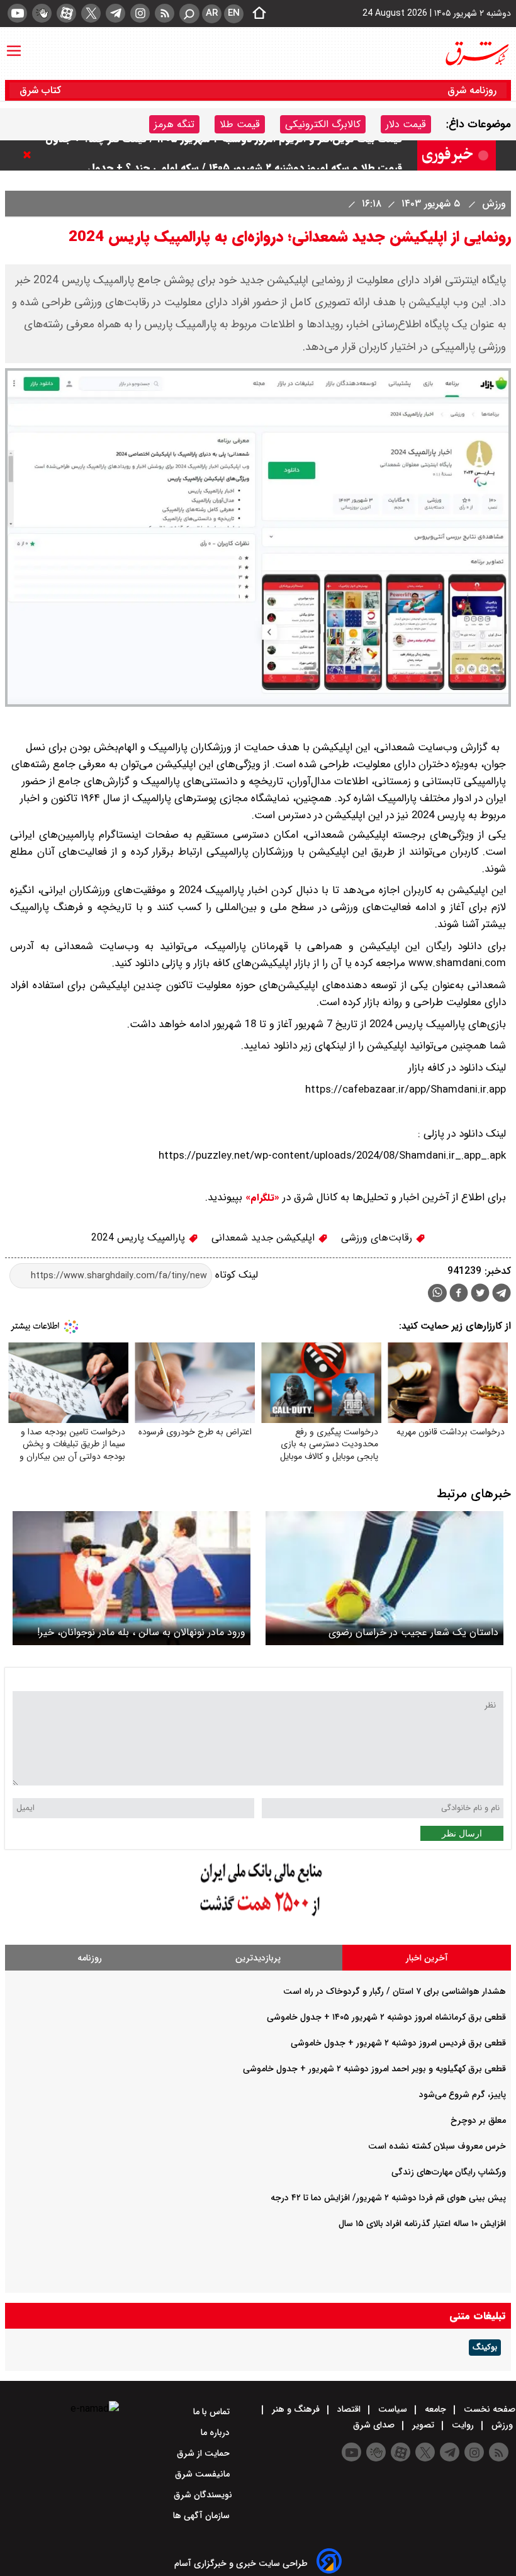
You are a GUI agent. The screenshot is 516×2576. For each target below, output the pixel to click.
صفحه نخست (488, 2409)
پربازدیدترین (258, 1958)
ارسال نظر (462, 1833)
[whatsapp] (437, 1293)
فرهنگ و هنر (296, 2409)
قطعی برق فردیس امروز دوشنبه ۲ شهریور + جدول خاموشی (398, 2043)
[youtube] (17, 13)
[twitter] (91, 13)
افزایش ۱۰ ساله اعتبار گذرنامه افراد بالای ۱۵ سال (422, 2224)
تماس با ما (213, 2412)
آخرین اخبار (427, 1958)
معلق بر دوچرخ (478, 2120)
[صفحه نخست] (255, 14)
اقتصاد (349, 2409)
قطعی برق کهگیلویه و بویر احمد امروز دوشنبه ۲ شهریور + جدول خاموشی (374, 2069)
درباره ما (216, 2433)
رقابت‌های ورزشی (378, 1238)
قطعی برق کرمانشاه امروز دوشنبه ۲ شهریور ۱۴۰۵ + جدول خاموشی (386, 2017)
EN (234, 13)
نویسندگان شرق (203, 2495)
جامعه (435, 2409)
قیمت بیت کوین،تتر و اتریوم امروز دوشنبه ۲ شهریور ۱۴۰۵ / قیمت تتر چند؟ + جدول (224, 155)
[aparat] (66, 13)
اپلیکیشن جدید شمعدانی (265, 1238)
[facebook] (459, 1294)
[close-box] (30, 155)
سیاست (393, 2409)
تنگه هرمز (174, 124)
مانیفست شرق (204, 2474)
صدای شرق (375, 2425)
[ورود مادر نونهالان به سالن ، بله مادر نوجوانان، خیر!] (132, 1578)
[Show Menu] (14, 45)
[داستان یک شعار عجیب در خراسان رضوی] (384, 1578)
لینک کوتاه (235, 1275)
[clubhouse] (42, 13)
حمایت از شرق (205, 2453)
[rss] (165, 13)
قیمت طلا (240, 124)
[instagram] (140, 13)
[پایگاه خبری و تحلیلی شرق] (476, 53)
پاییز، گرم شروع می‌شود (463, 2095)
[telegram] (115, 13)
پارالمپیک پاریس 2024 (140, 1238)
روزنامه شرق (472, 90)
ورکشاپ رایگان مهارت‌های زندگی (449, 2172)
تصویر (423, 2425)
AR (212, 13)
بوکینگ (485, 2348)
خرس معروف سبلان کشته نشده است (437, 2146)
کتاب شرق (42, 90)
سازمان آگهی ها (203, 2516)
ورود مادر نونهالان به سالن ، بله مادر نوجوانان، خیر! (141, 1632)
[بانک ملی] (258, 1917)
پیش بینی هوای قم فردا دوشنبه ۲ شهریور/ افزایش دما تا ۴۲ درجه (388, 2198)
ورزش (492, 204)
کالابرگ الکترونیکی (323, 124)
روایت (463, 2425)
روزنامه (90, 1958)
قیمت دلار (406, 124)
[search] (189, 14)
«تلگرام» (261, 1198)
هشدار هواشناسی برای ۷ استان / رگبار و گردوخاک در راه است (395, 1991)
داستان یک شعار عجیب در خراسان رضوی (413, 1632)
